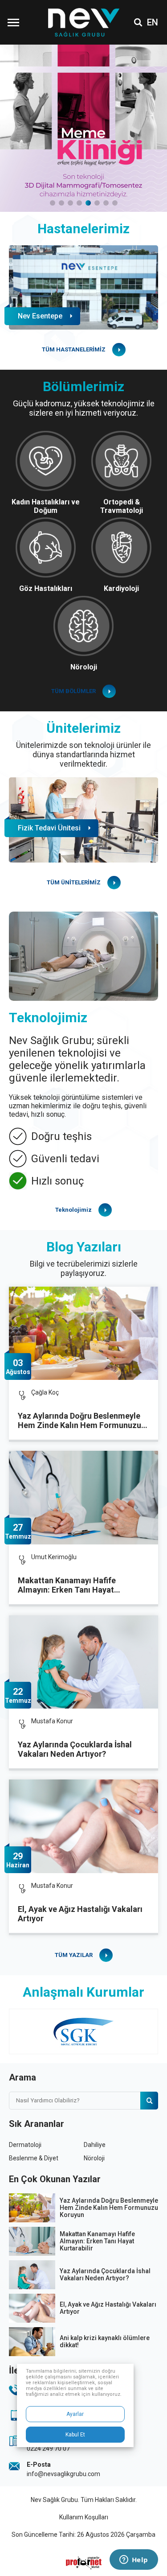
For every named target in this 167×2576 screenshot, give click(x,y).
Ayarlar (75, 2414)
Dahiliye (95, 2145)
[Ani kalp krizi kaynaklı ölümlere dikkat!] (32, 2342)
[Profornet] (84, 2563)
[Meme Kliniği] (83, 128)
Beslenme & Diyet (34, 2158)
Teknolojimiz (73, 1210)
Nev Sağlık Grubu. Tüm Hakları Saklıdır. (84, 2500)
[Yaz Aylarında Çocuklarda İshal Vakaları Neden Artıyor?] (83, 1662)
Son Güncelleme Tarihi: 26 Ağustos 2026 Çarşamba (83, 2535)
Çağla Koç (45, 1392)
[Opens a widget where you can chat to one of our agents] (134, 2560)
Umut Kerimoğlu (54, 1557)
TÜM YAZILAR (74, 1955)
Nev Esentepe (40, 316)
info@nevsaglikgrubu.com (63, 2474)
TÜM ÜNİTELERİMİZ (74, 882)
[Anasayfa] (83, 23)
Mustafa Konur (52, 1721)
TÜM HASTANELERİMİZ (74, 349)
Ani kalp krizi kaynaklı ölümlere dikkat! (105, 2341)
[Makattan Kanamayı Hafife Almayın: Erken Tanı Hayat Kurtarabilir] (83, 1497)
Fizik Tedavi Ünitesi (49, 828)
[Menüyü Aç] (13, 22)
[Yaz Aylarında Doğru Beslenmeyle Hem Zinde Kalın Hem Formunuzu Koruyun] (83, 1333)
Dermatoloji (25, 2145)
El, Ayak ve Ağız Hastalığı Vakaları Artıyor (80, 1914)
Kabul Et (75, 2435)
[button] (53, 203)
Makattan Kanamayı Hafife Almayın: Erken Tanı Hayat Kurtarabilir (67, 1585)
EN (153, 22)
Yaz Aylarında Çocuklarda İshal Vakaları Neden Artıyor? (75, 1749)
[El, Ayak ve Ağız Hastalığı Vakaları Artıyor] (83, 1826)
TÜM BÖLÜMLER (73, 691)
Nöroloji (94, 2158)
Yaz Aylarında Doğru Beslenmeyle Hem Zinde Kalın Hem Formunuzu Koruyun (79, 1421)
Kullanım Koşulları (84, 2517)
